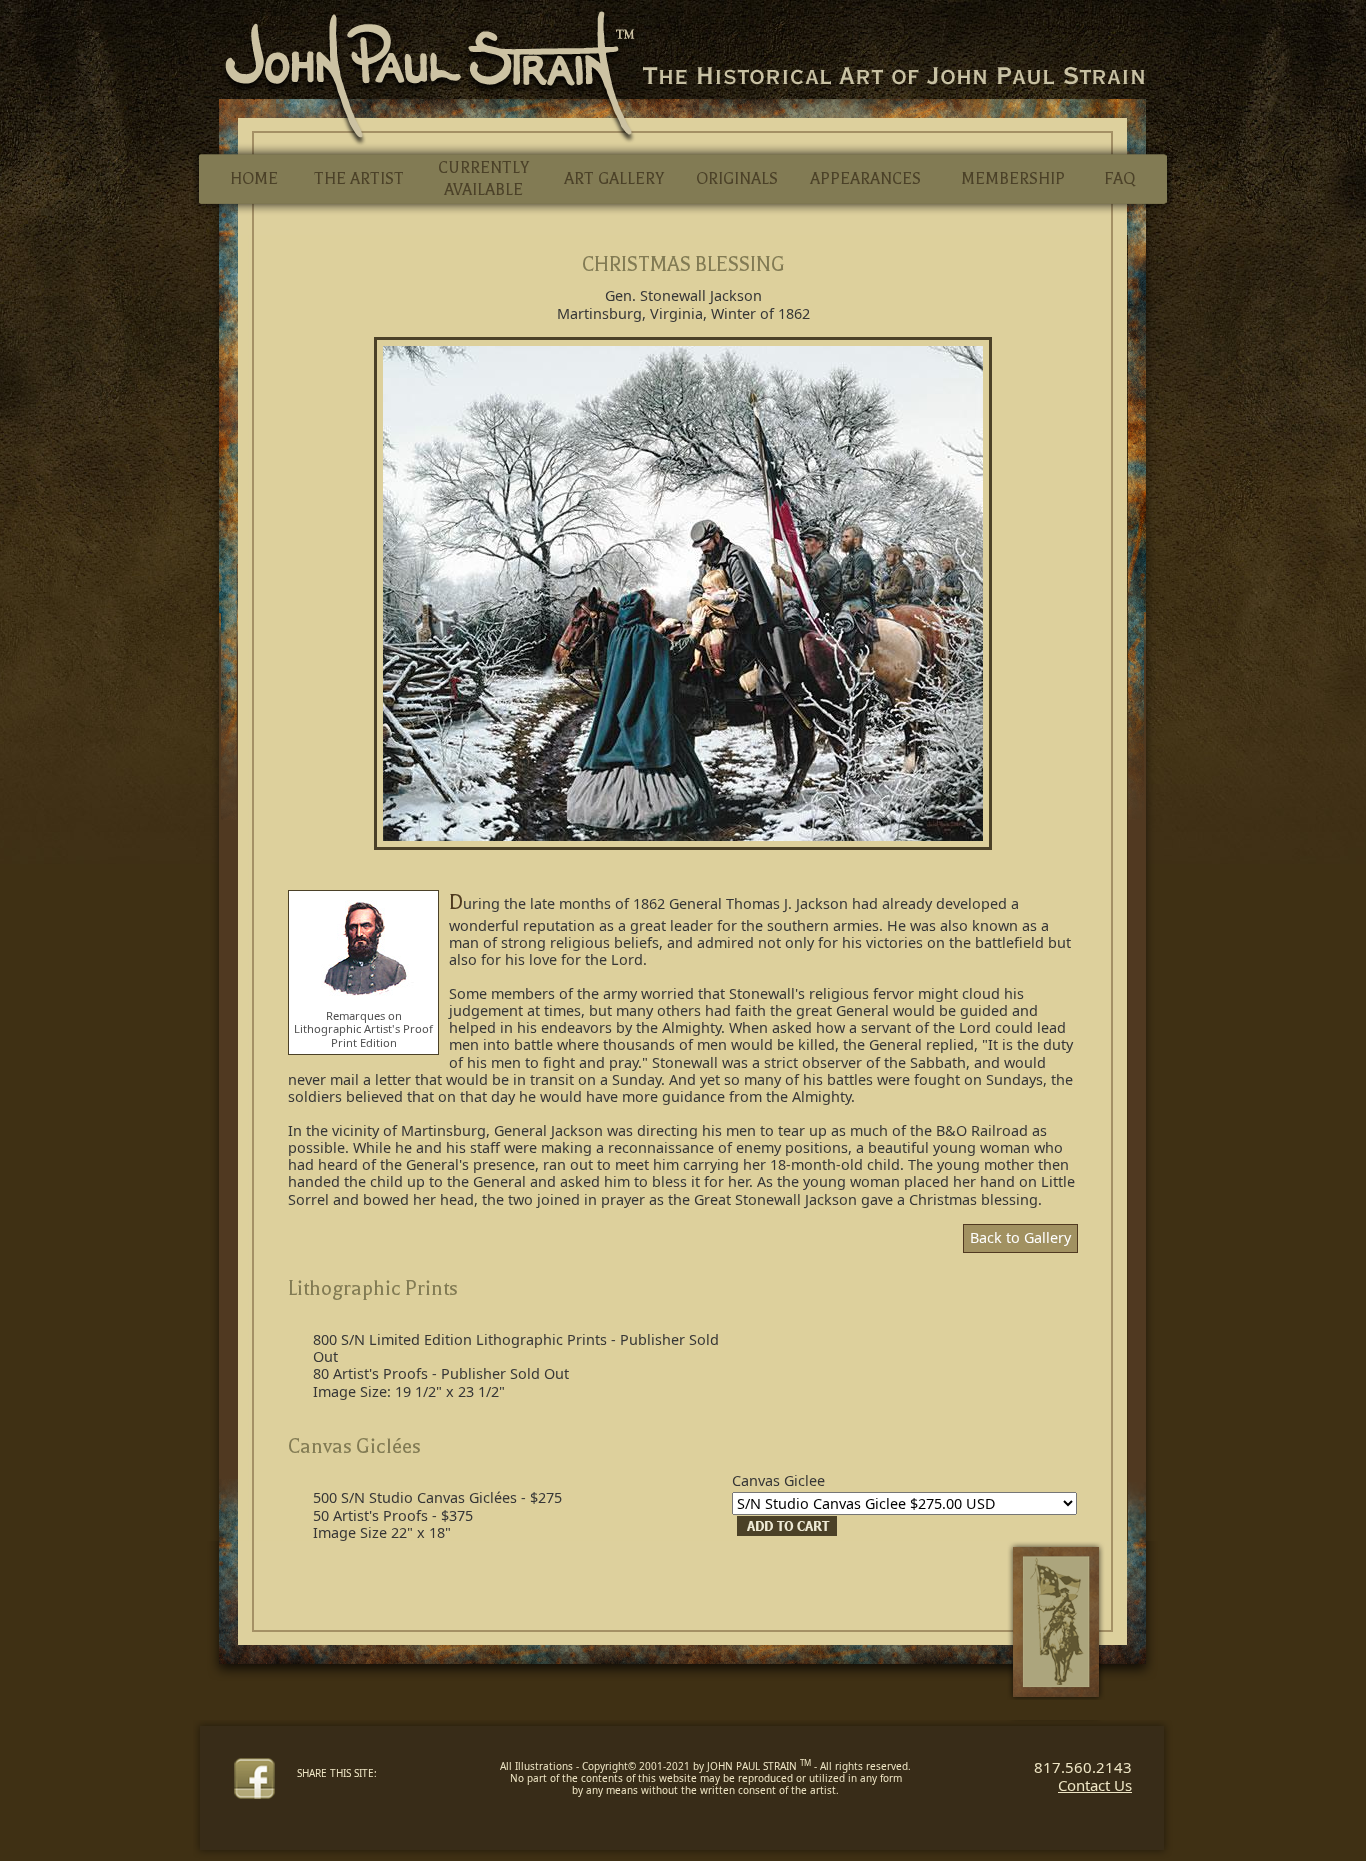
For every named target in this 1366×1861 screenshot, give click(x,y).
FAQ (1119, 179)
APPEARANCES (865, 179)
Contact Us (1095, 1785)
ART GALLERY (614, 179)
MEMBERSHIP (1013, 179)
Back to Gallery (1020, 1237)
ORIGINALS (737, 179)
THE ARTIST (359, 179)
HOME (254, 179)
